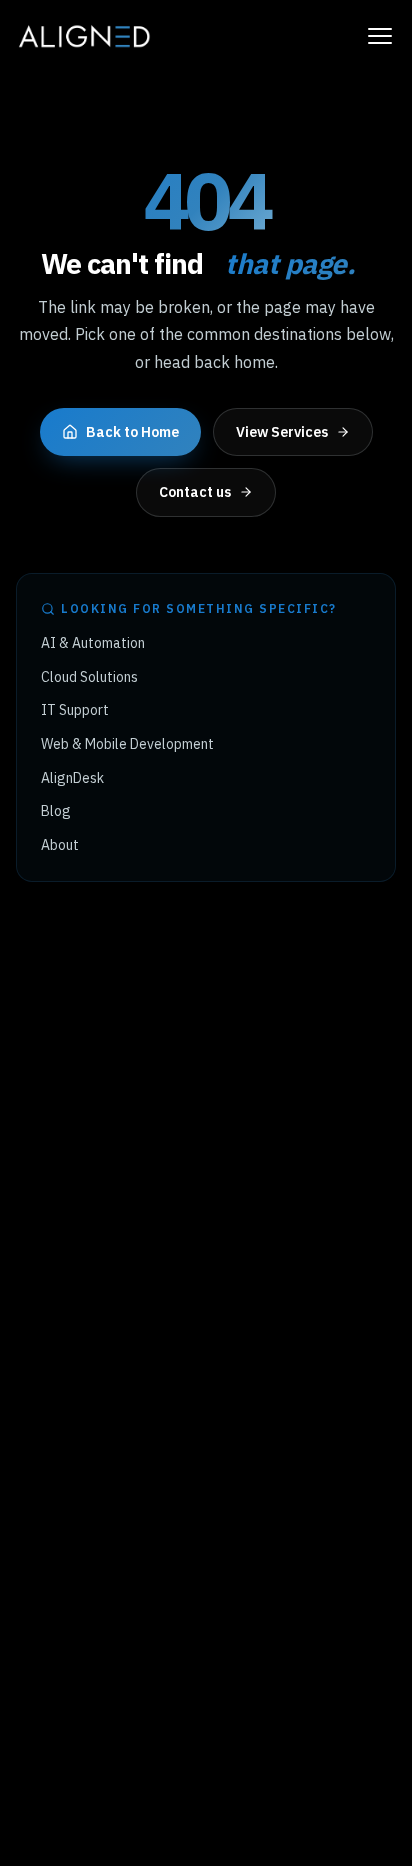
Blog (56, 811)
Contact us (195, 492)
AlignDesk (72, 778)
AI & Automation (93, 643)
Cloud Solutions (89, 677)
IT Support (75, 710)
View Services (282, 432)
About (60, 845)
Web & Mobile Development (127, 744)
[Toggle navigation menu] (380, 36)
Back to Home (132, 432)
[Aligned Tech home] (83, 36)
